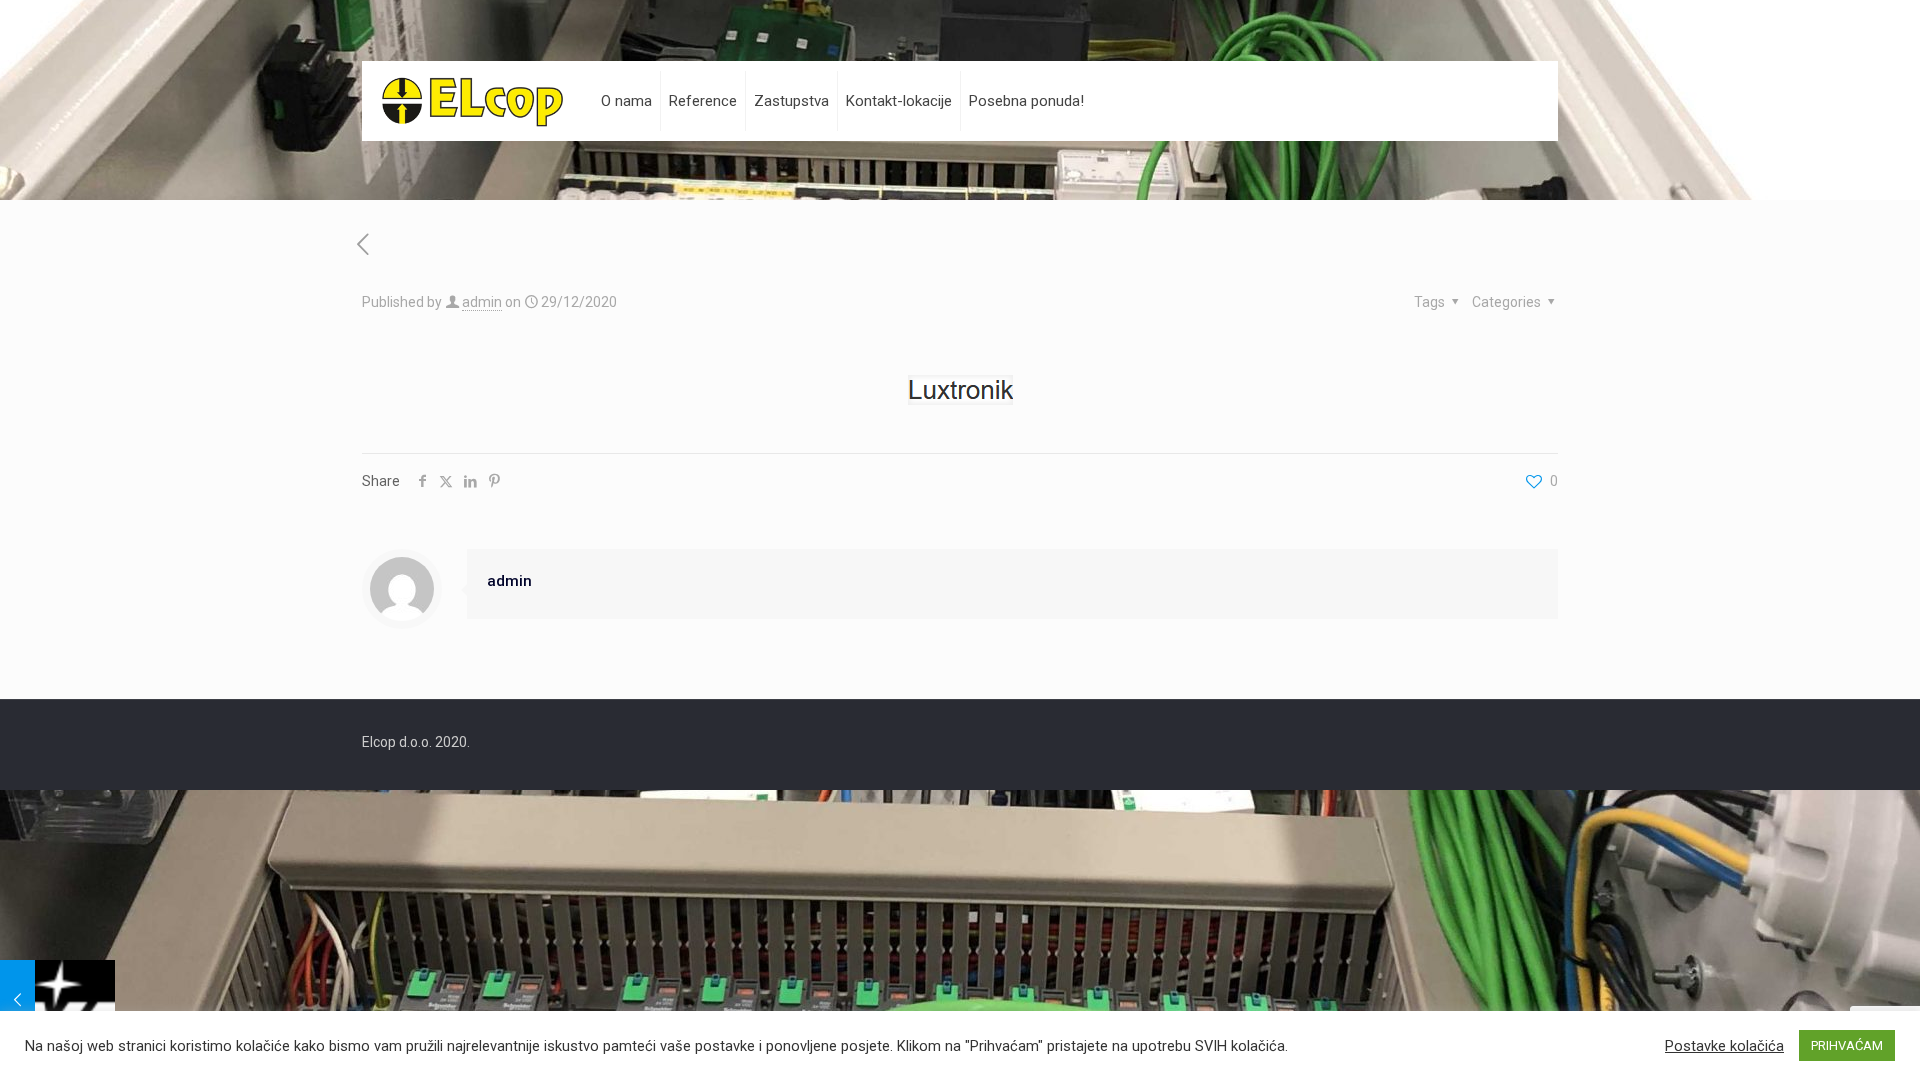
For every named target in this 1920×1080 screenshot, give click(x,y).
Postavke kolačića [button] (1724, 1046)
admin (482, 302)
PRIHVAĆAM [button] (1847, 1045)
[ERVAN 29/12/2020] (57, 1000)
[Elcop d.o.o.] (472, 101)
